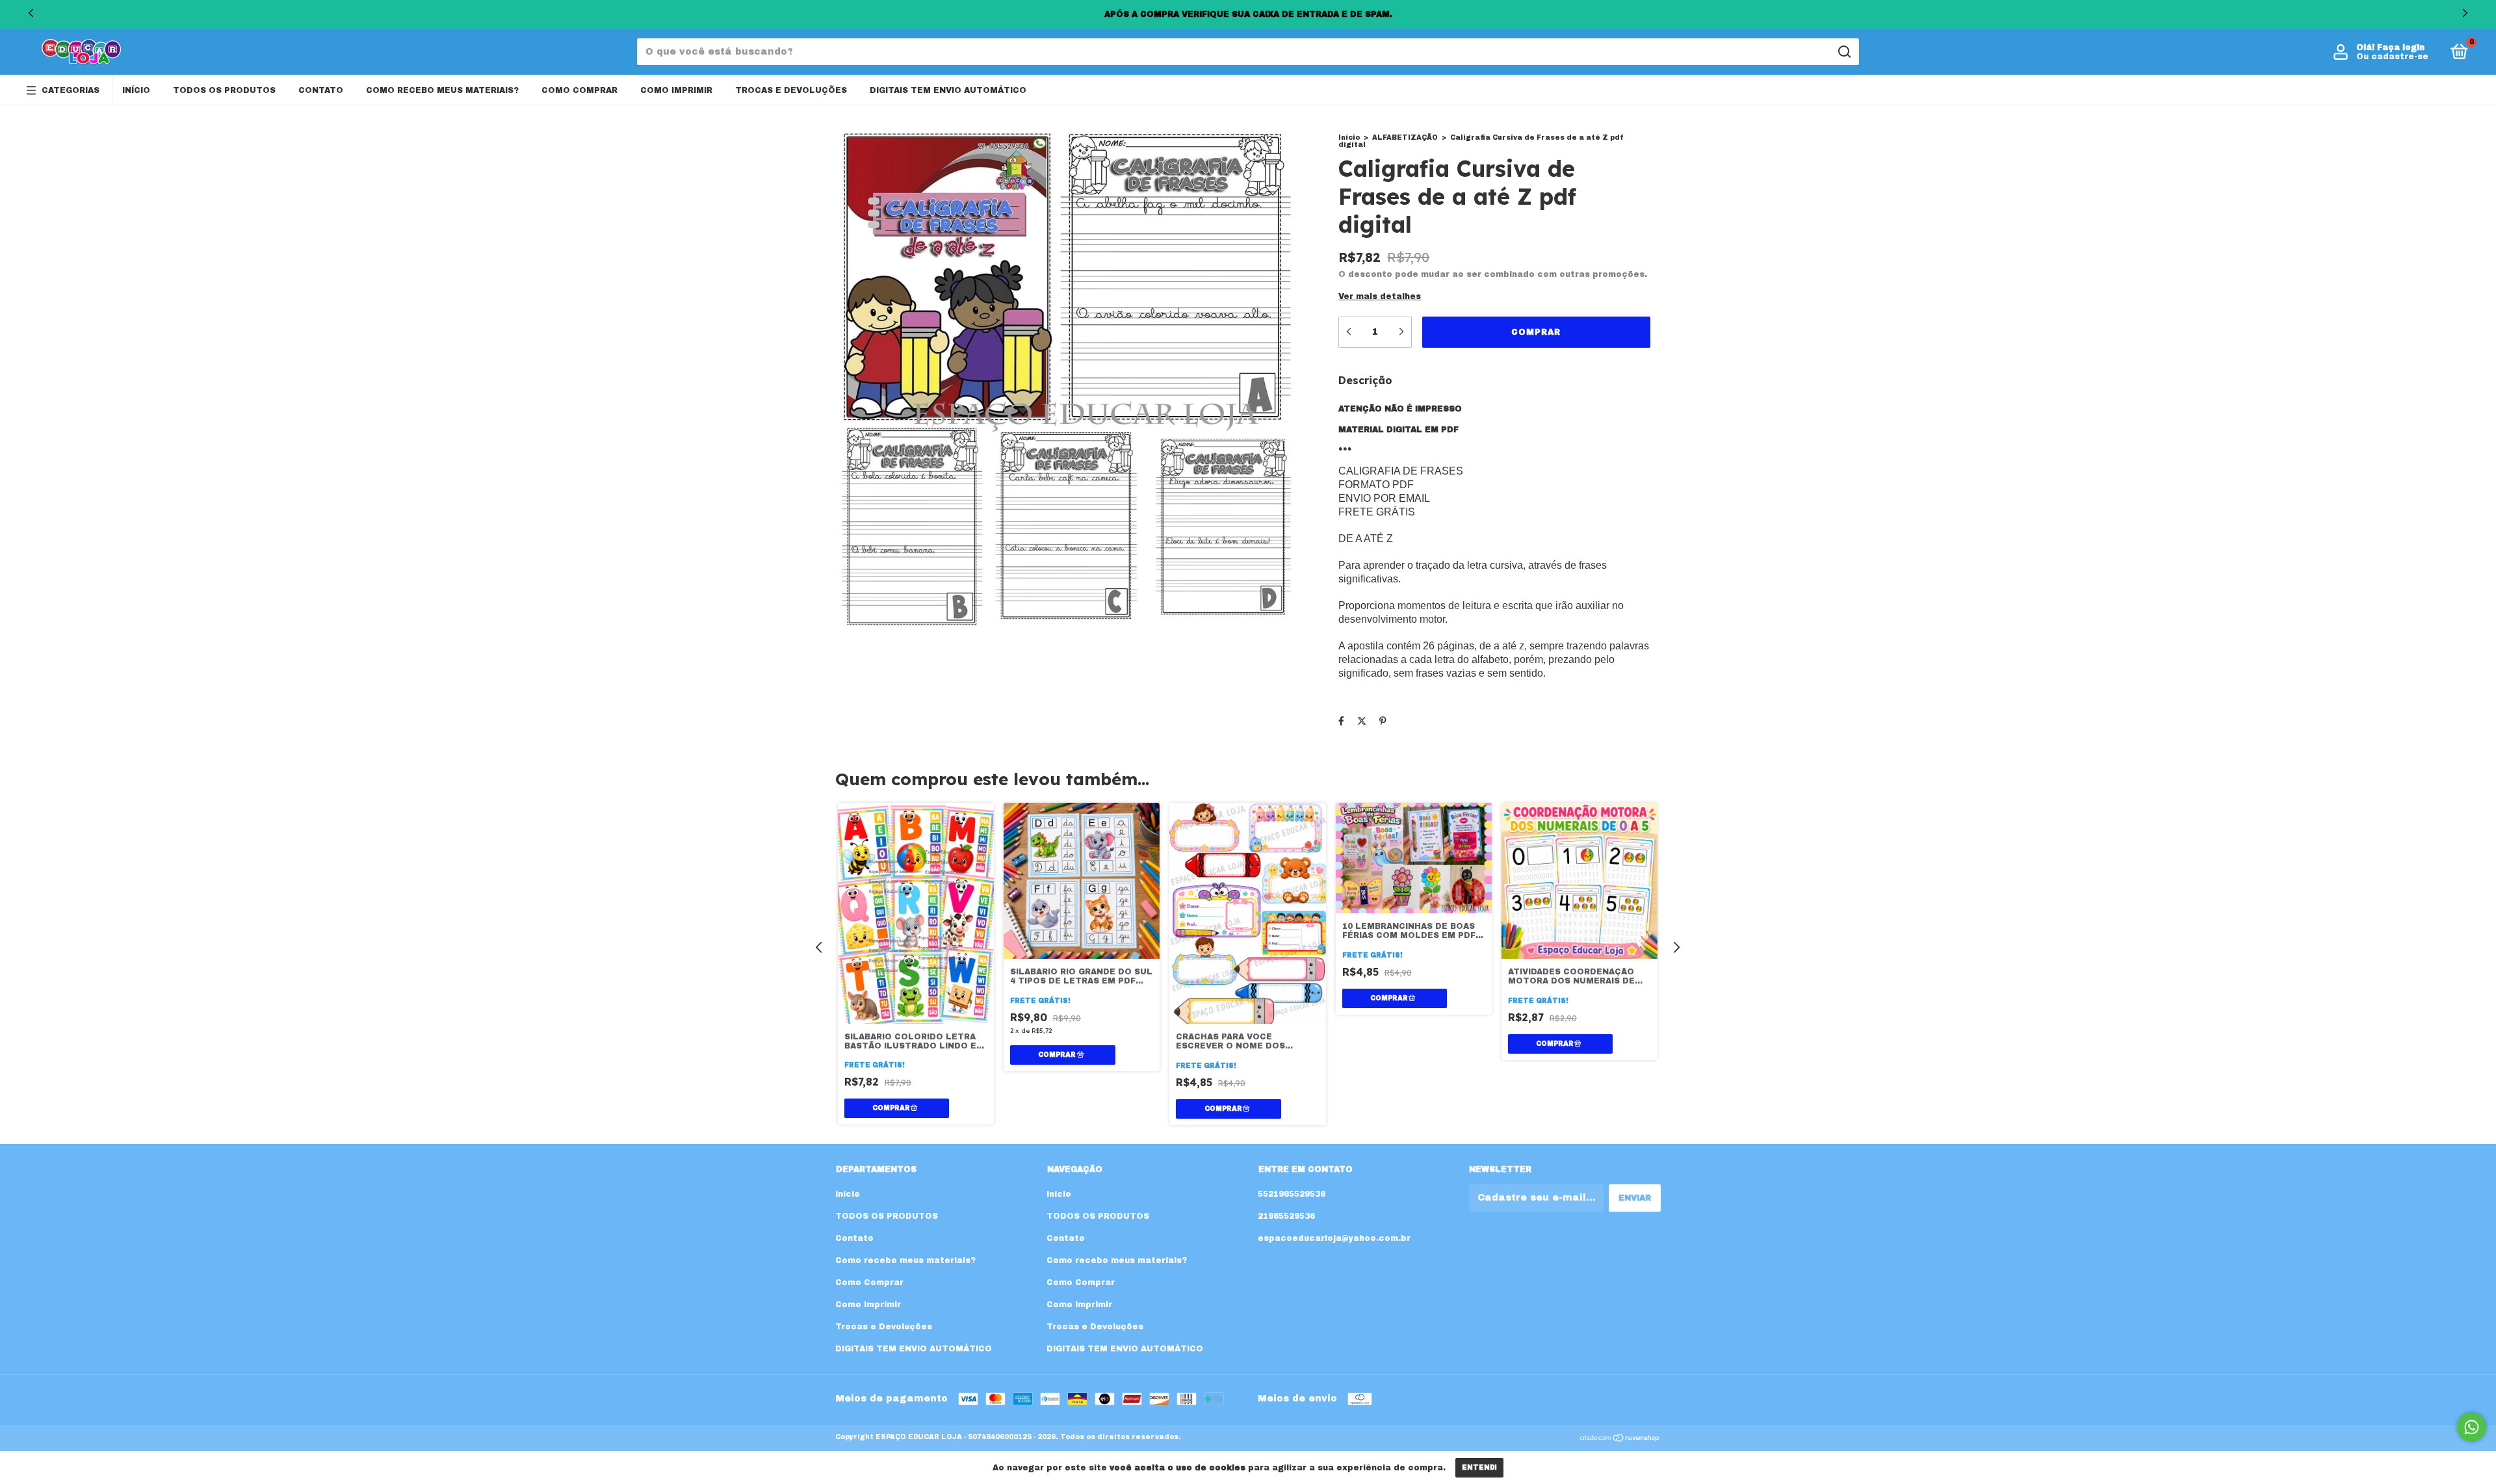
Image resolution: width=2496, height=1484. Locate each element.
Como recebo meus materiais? (442, 90)
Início (136, 90)
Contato (321, 90)
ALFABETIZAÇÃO (1405, 137)
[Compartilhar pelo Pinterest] (1383, 721)
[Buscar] (1844, 52)
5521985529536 (1292, 1194)
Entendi (1479, 1467)
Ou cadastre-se (2392, 57)
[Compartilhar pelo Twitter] (1362, 721)
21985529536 (1286, 1216)
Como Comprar (579, 90)
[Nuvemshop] (1620, 1439)
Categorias (71, 90)
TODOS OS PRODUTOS (224, 90)
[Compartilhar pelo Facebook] (1341, 721)
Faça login (2401, 47)
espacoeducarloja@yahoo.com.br (1334, 1238)
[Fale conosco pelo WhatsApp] (2472, 1427)
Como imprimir (676, 90)
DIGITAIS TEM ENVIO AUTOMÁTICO (948, 90)
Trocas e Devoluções (791, 90)
